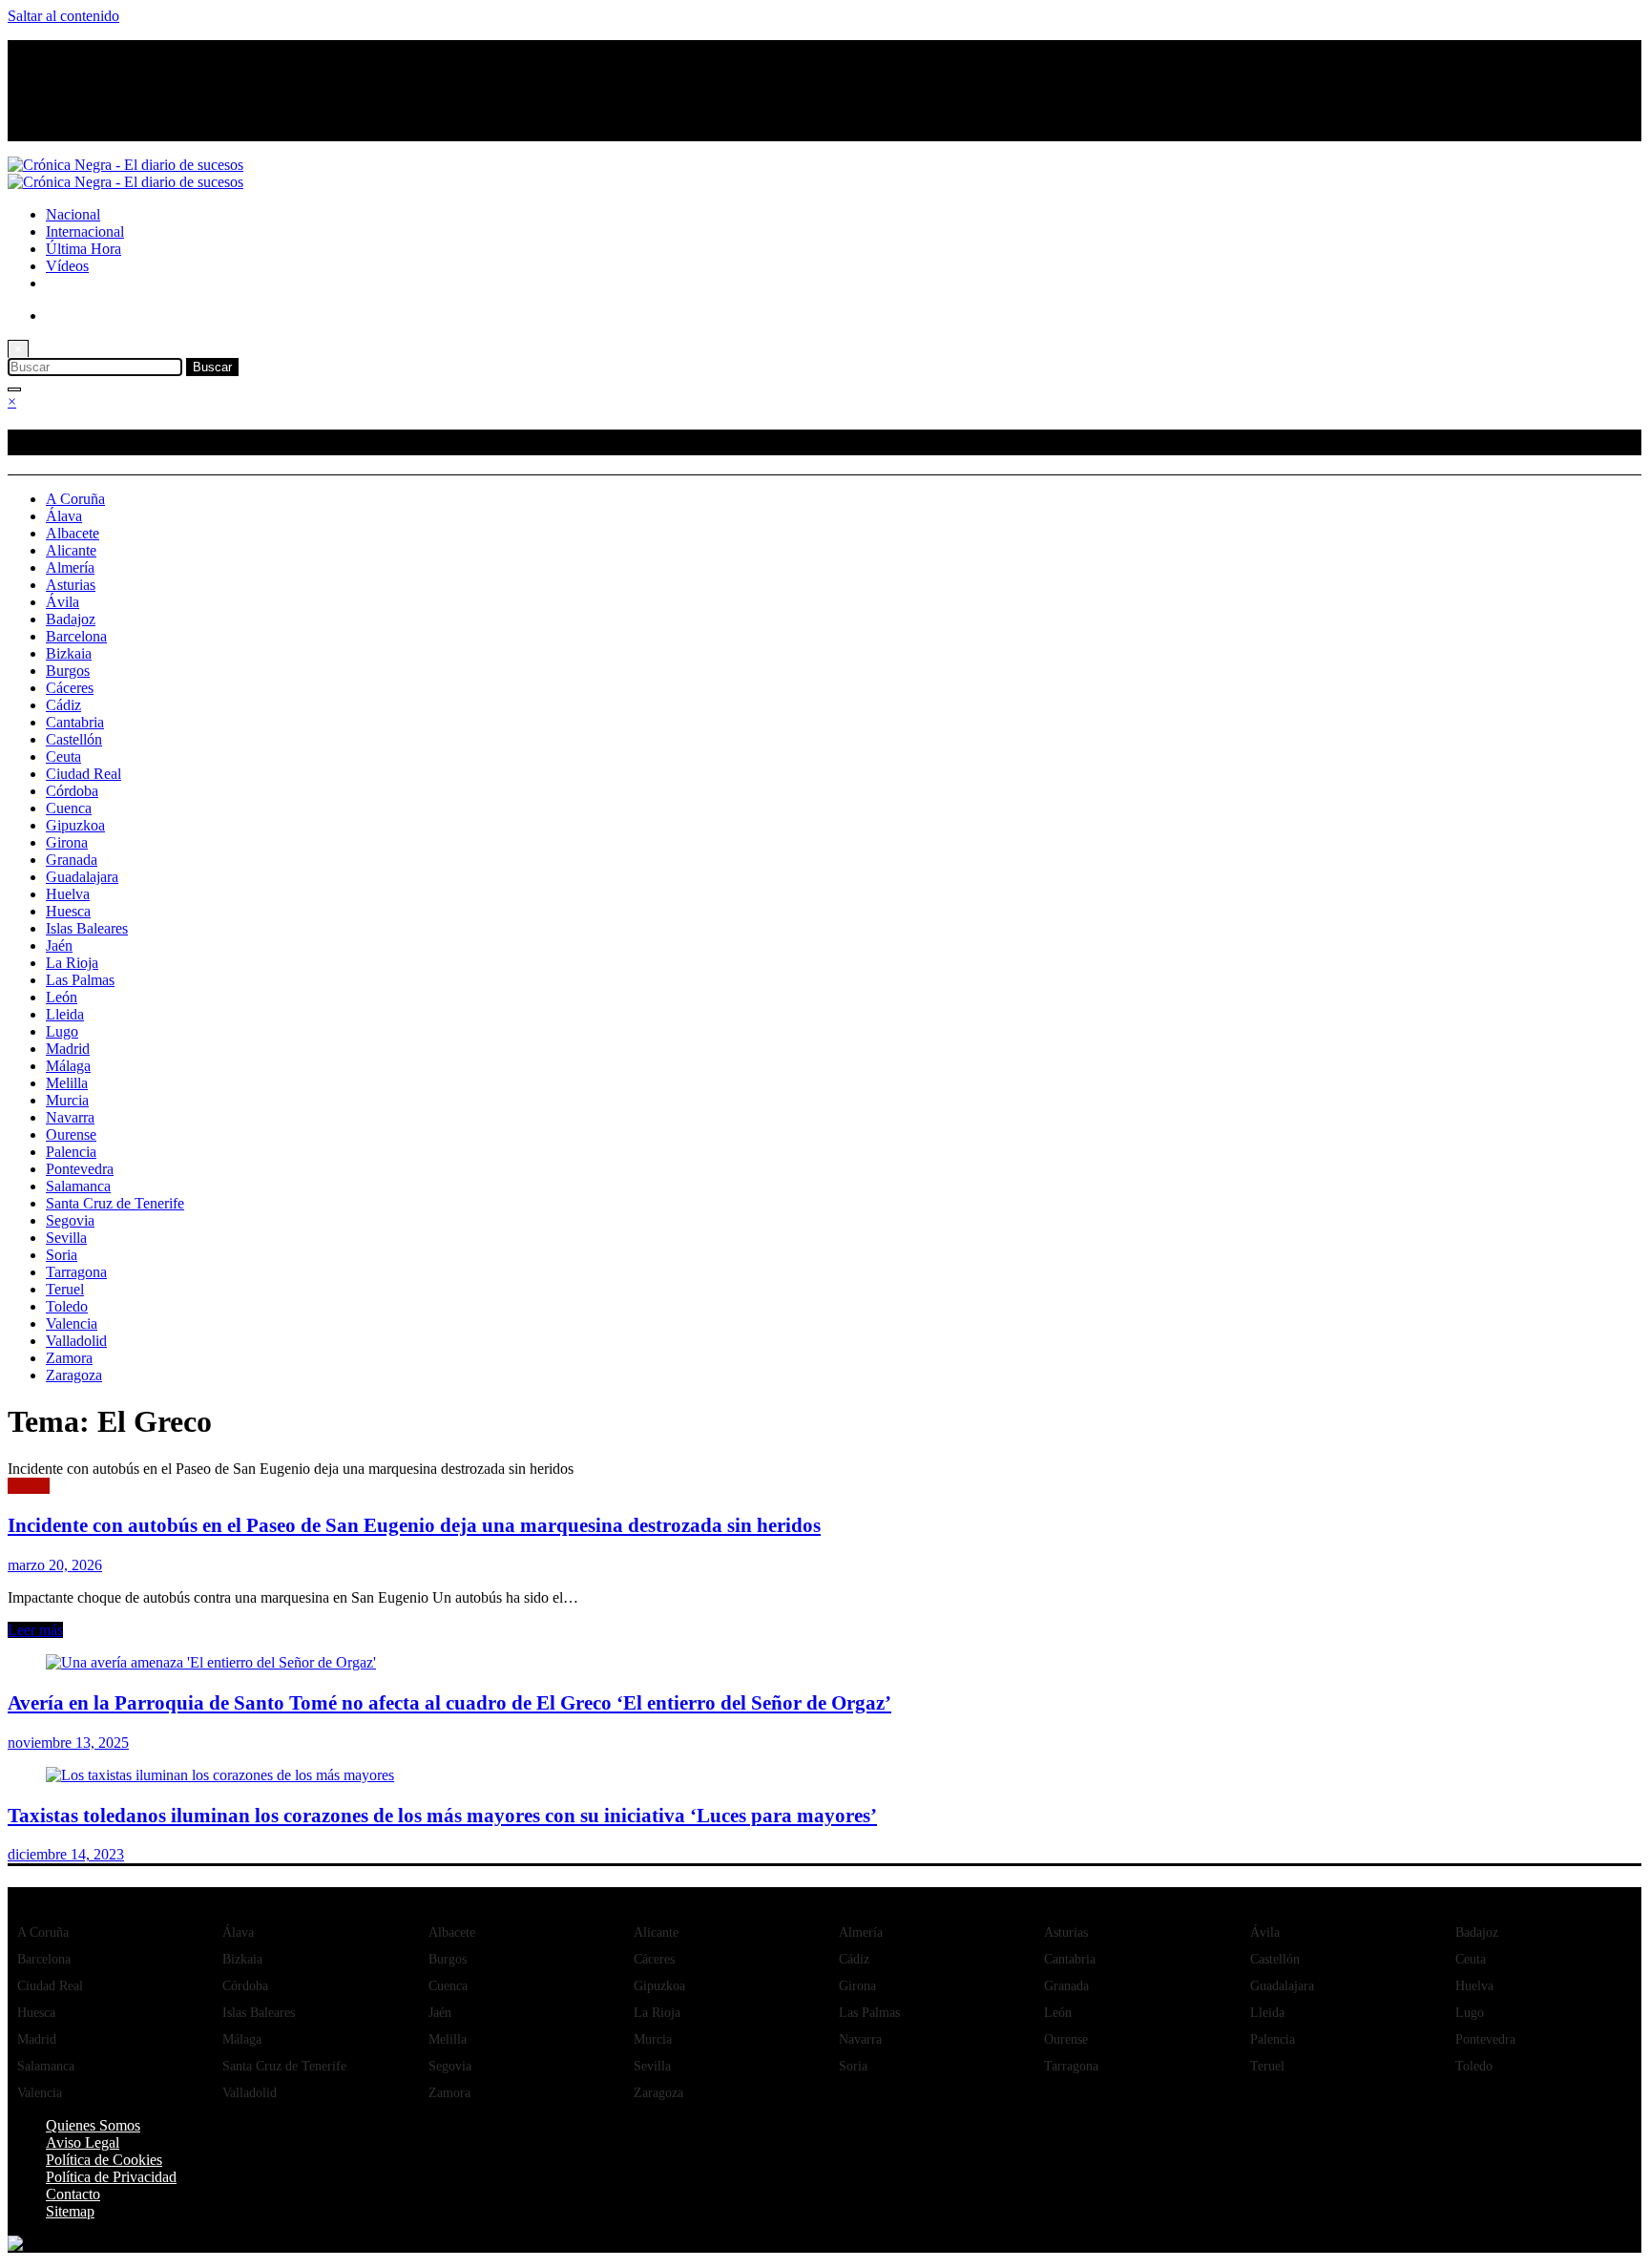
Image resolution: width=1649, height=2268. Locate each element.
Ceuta (63, 756)
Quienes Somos (93, 2125)
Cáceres (70, 688)
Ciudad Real (83, 774)
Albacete (73, 533)
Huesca (68, 911)
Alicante (71, 550)
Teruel (65, 1289)
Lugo (62, 1031)
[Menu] (14, 389)
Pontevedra (80, 1169)
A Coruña (75, 499)
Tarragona (76, 1272)
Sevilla (66, 1238)
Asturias (71, 585)
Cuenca (69, 808)
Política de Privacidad (111, 2177)
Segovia (70, 1220)
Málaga (68, 1066)
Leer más (35, 1630)
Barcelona (76, 636)
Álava (64, 516)
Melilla (67, 1083)
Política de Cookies (104, 2160)
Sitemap (70, 2211)
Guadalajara (82, 877)
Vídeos (67, 266)
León (62, 997)
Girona (67, 842)
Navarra (70, 1117)
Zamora (69, 1358)
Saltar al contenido (63, 16)
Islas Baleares (87, 928)
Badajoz (71, 619)
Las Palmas (80, 980)
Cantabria (75, 722)
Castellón (74, 739)
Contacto (73, 2194)
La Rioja (72, 963)
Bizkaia (69, 653)
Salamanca (78, 1186)
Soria (62, 1255)
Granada (72, 860)
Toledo (67, 1306)
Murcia (67, 1100)
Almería (70, 567)
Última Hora (83, 249)
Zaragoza (74, 1375)
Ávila (63, 602)
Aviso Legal (83, 2142)
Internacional (85, 231)
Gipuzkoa (75, 825)
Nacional (73, 214)
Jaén (59, 945)
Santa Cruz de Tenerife (115, 1203)
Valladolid (76, 1341)
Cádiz (63, 705)
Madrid (68, 1049)
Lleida (65, 1014)
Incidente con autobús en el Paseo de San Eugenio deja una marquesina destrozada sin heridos (414, 1525)
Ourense (71, 1134)
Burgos (68, 671)
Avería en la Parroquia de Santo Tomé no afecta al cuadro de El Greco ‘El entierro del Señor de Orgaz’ (449, 1702)
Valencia (72, 1323)
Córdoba (72, 791)
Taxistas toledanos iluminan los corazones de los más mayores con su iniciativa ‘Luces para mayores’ (442, 1815)
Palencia (71, 1152)
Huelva (68, 894)
